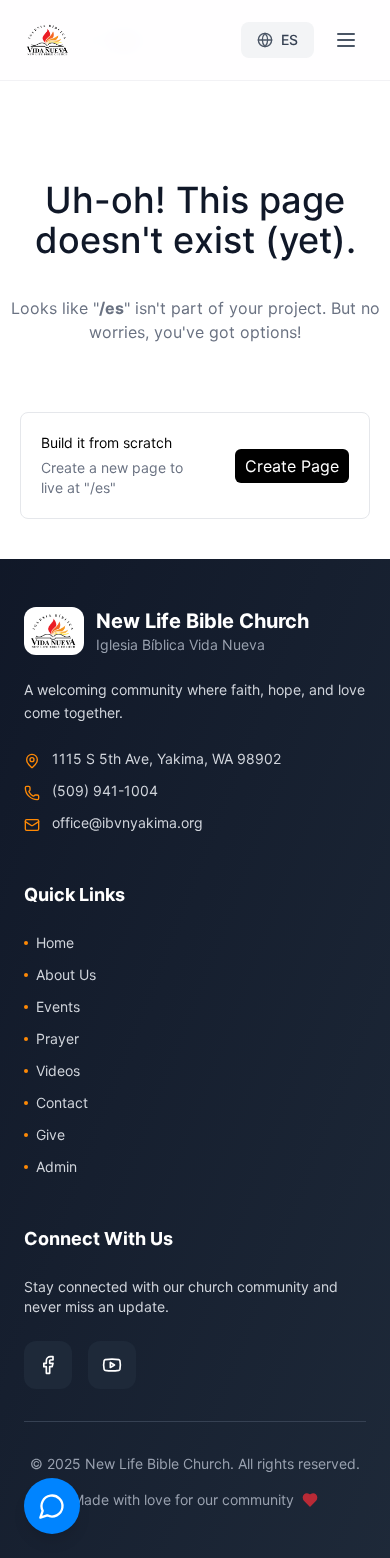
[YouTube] (112, 1365)
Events (58, 1006)
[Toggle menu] (346, 40)
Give (50, 1134)
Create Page (292, 466)
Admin (56, 1166)
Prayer (57, 1038)
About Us (66, 974)
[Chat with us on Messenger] (52, 1506)
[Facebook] (48, 1365)
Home (55, 942)
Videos (58, 1070)
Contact (62, 1102)
